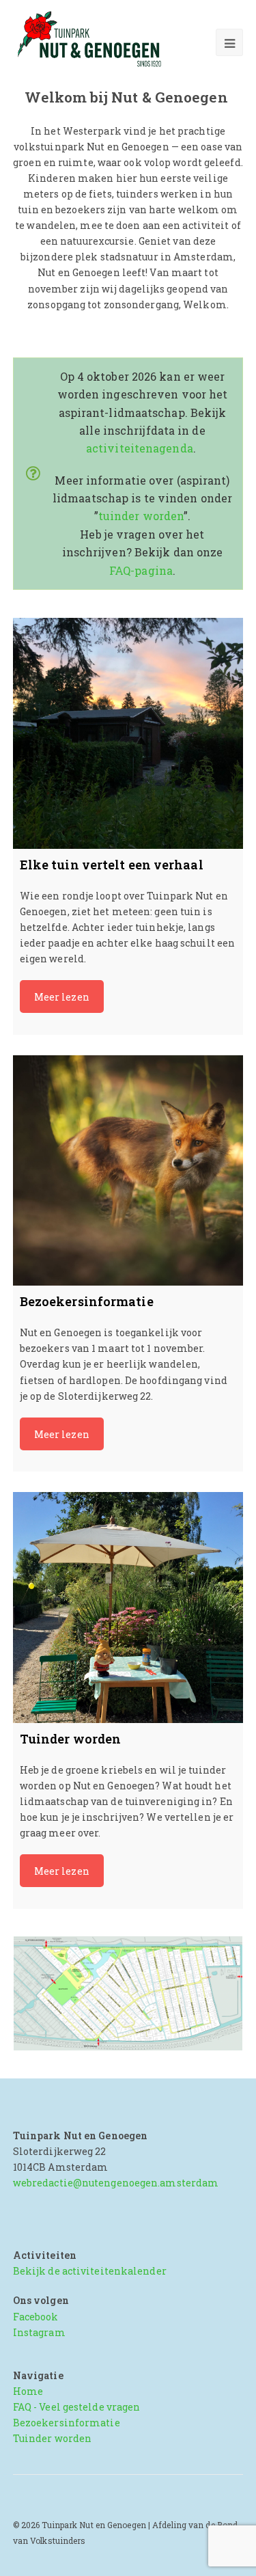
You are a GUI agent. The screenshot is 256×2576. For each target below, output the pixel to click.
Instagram (39, 2332)
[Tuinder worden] (128, 1608)
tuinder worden (141, 516)
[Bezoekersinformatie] (128, 1171)
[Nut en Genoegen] (93, 40)
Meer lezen (62, 997)
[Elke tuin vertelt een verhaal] (128, 733)
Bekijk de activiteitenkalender (91, 2271)
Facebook (36, 2317)
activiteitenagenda (140, 448)
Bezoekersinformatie (67, 2423)
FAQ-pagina (141, 570)
